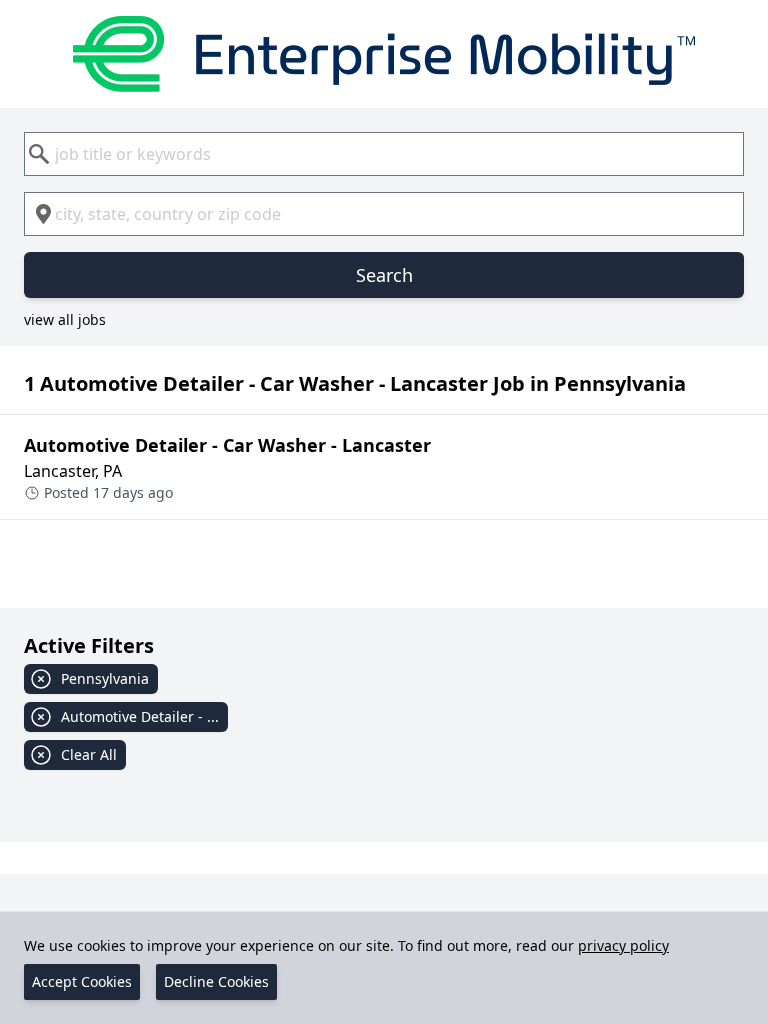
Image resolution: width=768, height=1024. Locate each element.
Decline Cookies (216, 981)
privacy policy (623, 945)
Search (384, 275)
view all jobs (65, 319)
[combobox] (384, 154)
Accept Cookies (82, 981)
